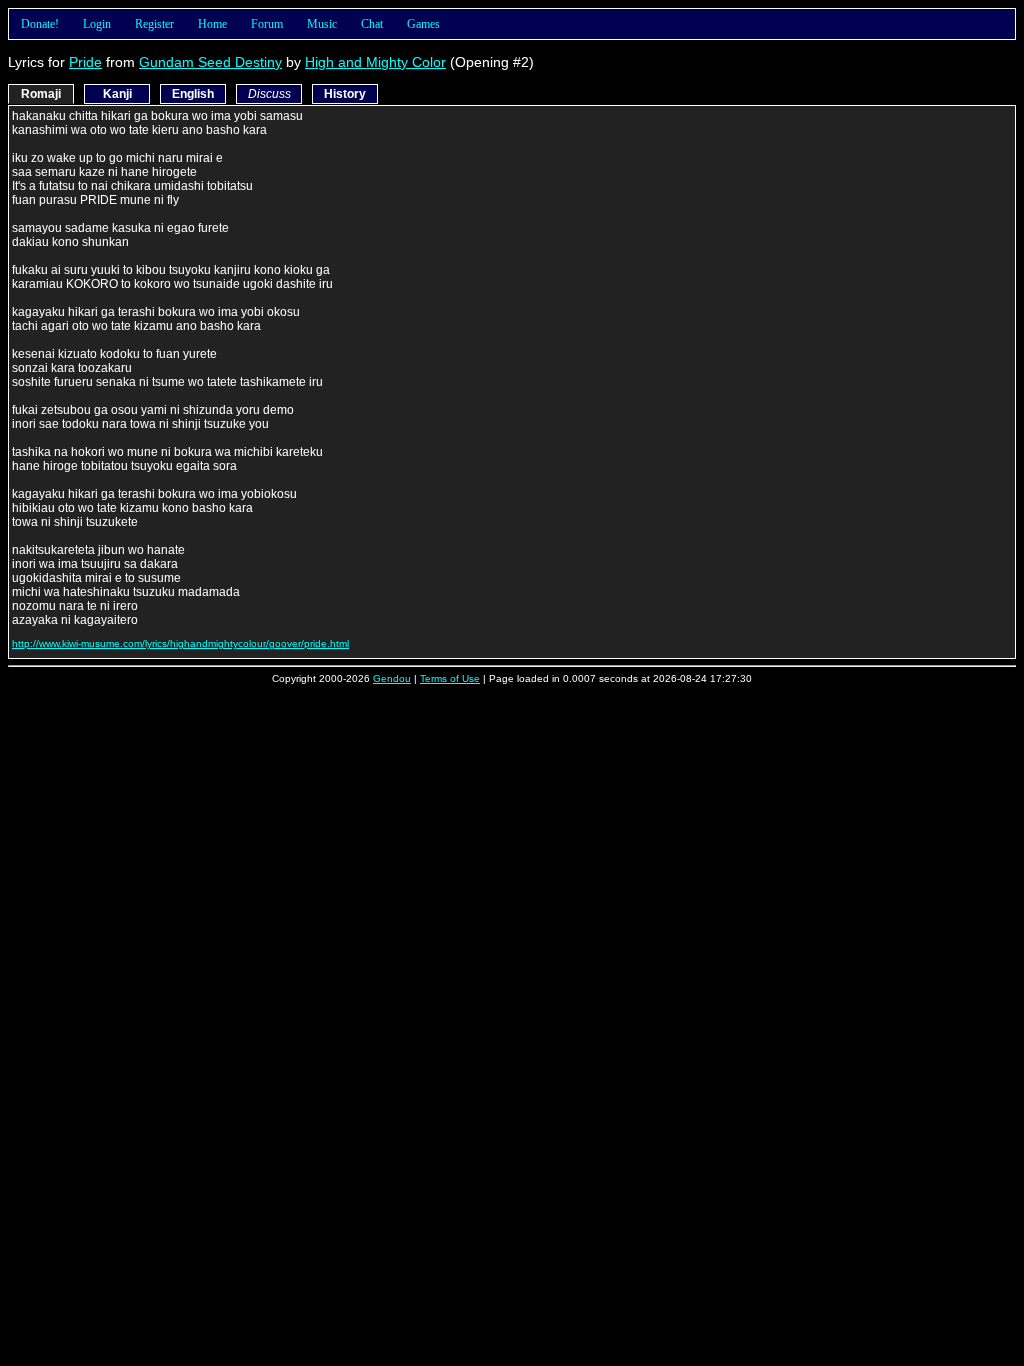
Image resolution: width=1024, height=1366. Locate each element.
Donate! (40, 24)
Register (154, 24)
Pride (85, 62)
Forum (267, 24)
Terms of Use (450, 678)
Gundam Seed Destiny (210, 62)
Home (212, 24)
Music (322, 24)
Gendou (392, 678)
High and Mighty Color (375, 62)
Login (97, 24)
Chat (372, 24)
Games (423, 24)
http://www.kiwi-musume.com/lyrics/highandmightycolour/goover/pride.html (180, 643)
